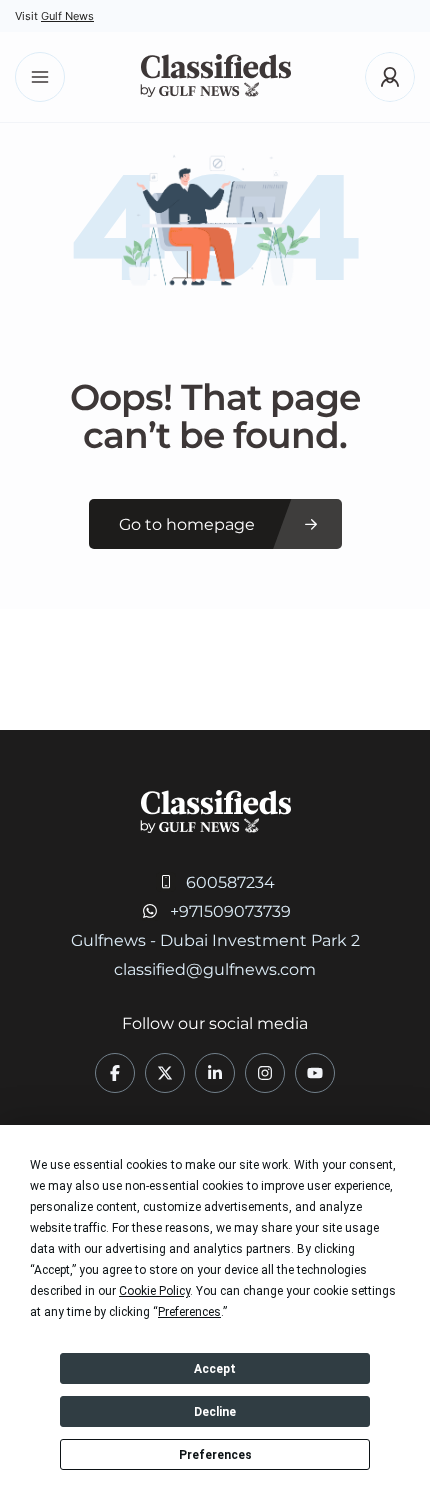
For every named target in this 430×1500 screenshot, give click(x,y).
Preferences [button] (189, 1312)
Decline (215, 1412)
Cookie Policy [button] (154, 1291)
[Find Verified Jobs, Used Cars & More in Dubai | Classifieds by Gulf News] (215, 77)
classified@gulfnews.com (215, 969)
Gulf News (67, 16)
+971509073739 (230, 911)
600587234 (230, 882)
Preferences (215, 1455)
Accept (215, 1369)
